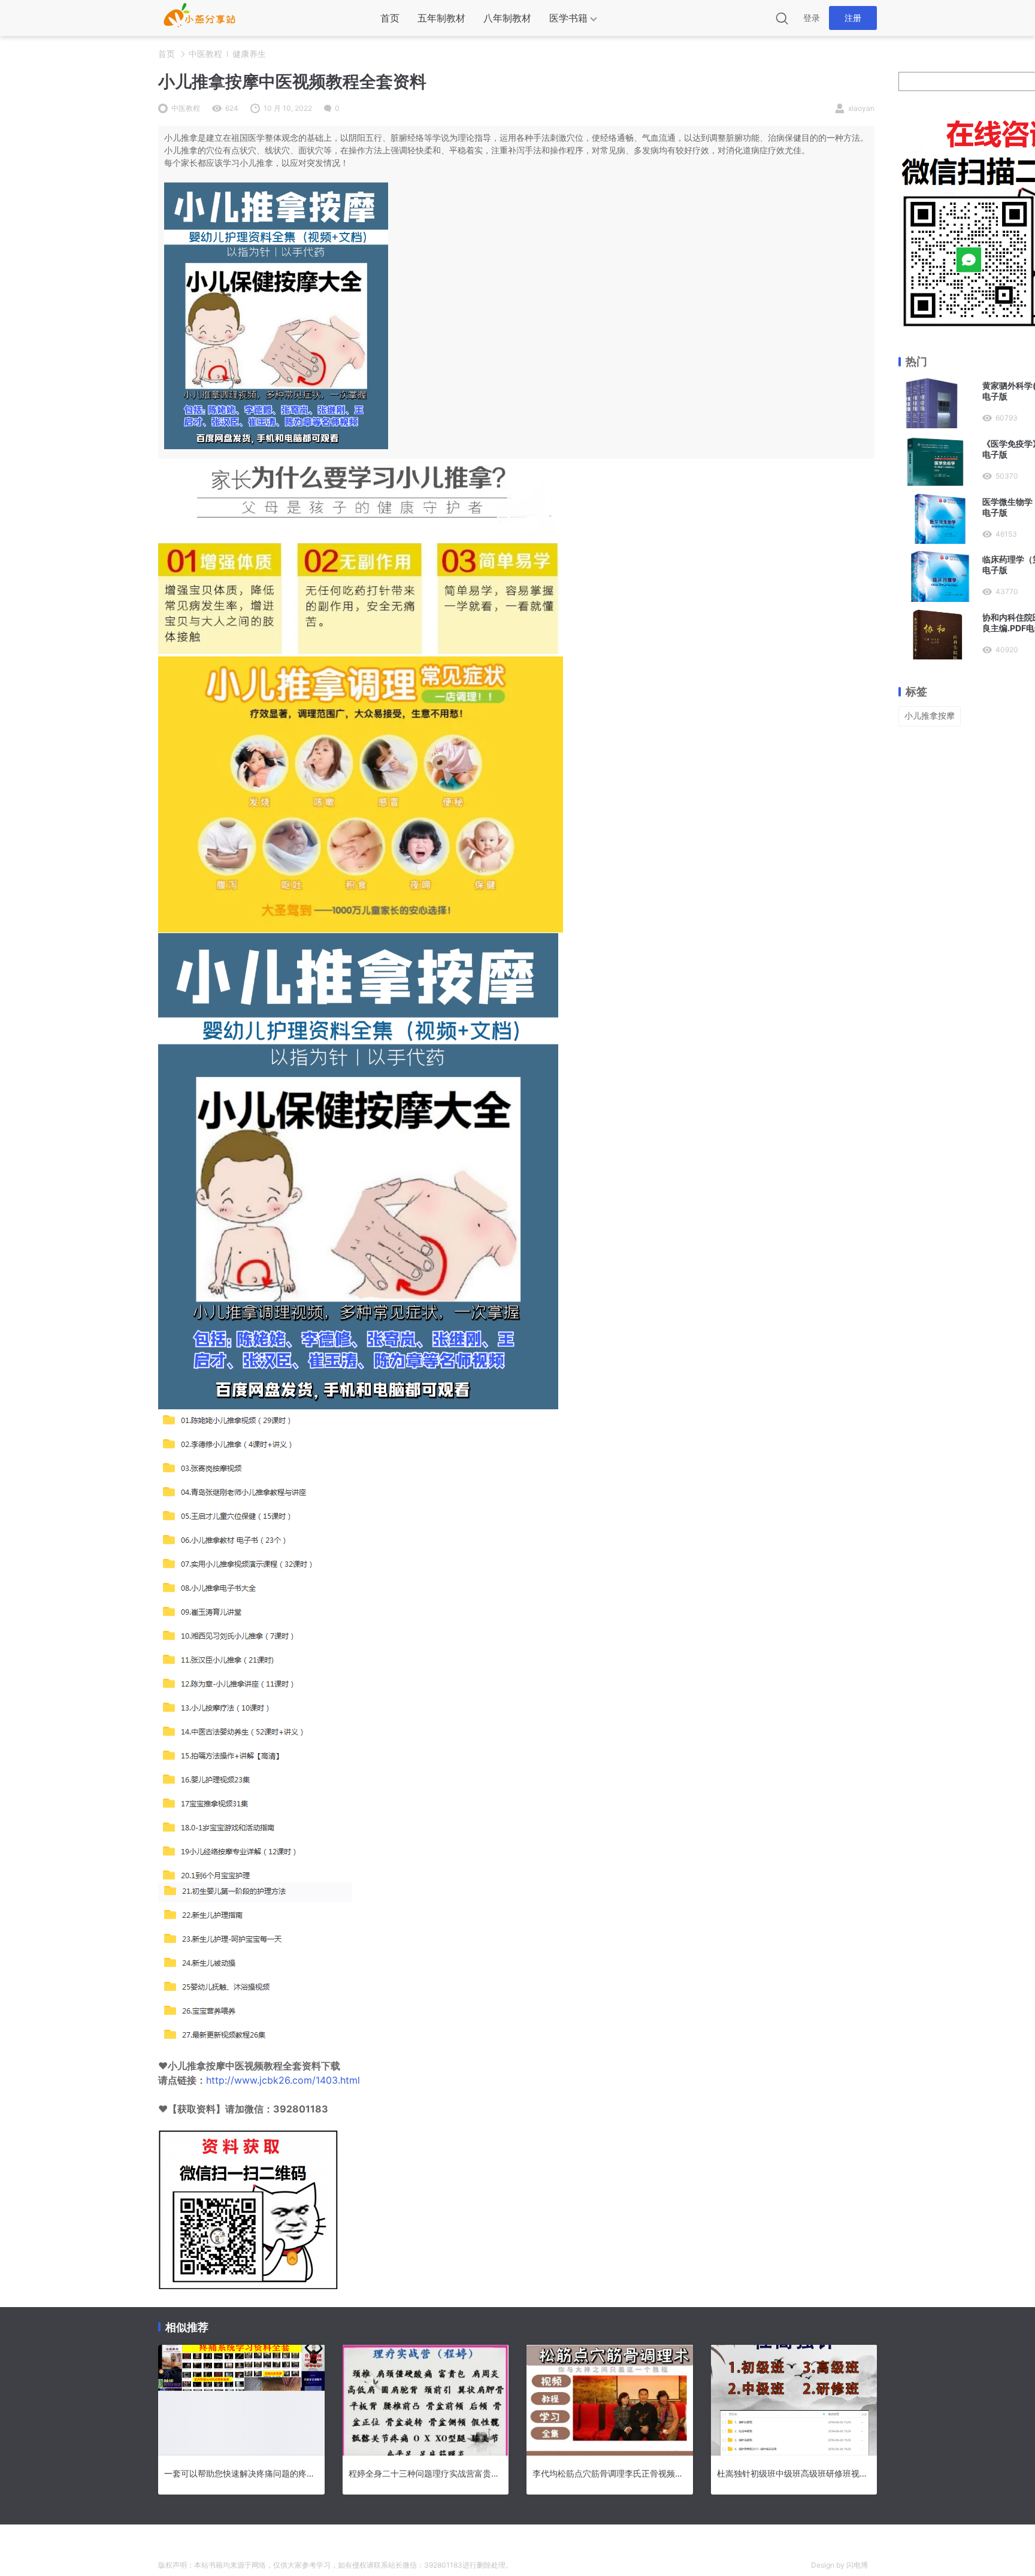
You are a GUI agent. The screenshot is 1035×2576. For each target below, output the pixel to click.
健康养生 (249, 54)
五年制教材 (441, 18)
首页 (390, 18)
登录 (812, 18)
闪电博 (857, 2565)
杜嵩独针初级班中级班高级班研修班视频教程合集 (794, 2473)
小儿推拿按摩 (930, 715)
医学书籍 (568, 18)
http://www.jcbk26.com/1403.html (283, 2080)
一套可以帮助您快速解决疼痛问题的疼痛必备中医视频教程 (241, 2473)
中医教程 (205, 54)
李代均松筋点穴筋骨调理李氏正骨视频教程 (610, 2473)
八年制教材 (507, 18)
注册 (853, 18)
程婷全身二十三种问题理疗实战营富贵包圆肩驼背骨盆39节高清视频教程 (426, 2473)
